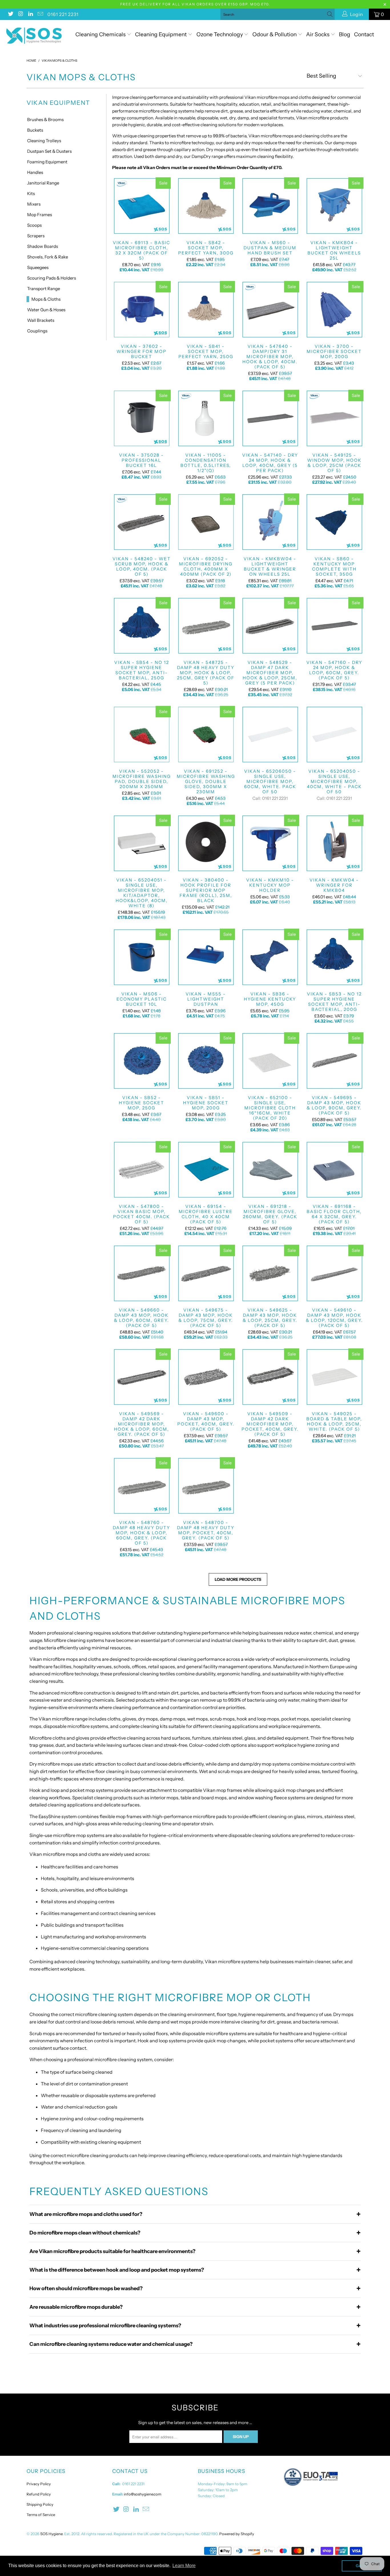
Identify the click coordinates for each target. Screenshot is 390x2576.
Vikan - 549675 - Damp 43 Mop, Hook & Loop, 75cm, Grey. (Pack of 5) (206, 1273)
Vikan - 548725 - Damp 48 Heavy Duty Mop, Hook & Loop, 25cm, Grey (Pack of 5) (206, 626)
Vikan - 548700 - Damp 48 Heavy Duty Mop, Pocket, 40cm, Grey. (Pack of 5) (206, 1486)
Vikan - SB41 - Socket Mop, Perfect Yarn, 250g (206, 310)
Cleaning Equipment (161, 34)
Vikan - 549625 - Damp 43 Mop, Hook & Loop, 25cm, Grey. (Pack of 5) (270, 1273)
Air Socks (318, 34)
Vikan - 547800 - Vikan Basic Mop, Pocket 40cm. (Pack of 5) (141, 1170)
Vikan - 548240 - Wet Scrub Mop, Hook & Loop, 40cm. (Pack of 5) (141, 522)
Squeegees (38, 267)
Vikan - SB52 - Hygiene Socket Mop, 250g (141, 1061)
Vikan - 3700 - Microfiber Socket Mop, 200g (334, 310)
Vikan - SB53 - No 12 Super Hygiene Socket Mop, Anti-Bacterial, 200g (334, 957)
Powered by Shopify (237, 2534)
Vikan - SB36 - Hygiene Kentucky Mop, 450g (270, 957)
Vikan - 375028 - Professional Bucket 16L (141, 418)
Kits (31, 193)
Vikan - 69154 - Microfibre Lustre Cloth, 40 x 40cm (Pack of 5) (206, 1170)
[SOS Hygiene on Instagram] (20, 14)
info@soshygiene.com (143, 2494)
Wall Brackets (41, 320)
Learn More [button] (184, 2566)
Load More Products (238, 1579)
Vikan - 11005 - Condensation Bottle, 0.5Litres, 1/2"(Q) (206, 418)
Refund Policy (39, 2494)
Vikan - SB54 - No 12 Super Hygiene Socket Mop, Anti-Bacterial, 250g (141, 626)
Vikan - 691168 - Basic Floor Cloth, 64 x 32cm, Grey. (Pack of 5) (334, 1170)
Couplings (37, 331)
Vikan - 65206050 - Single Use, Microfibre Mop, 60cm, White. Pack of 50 (270, 734)
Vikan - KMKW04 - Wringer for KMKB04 (334, 843)
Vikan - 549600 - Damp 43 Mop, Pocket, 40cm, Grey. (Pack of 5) (206, 1377)
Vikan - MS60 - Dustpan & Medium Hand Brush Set (270, 206)
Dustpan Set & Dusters (49, 151)
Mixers (34, 204)
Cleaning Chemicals (100, 34)
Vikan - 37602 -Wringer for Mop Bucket (141, 310)
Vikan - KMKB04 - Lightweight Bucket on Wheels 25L (334, 206)
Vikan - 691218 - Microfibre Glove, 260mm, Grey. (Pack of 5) (270, 1170)
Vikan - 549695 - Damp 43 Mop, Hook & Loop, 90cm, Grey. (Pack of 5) (334, 1061)
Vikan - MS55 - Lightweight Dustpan (206, 957)
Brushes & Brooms (45, 120)
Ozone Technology (220, 34)
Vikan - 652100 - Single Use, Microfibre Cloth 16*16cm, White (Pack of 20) (270, 1061)
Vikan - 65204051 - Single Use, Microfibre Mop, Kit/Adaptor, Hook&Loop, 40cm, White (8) (141, 843)
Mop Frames (40, 215)
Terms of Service (41, 2515)
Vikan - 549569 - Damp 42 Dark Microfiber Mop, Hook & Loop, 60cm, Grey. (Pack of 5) (141, 1377)
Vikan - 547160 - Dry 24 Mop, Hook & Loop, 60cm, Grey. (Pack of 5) (334, 626)
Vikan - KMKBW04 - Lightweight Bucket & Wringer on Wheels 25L (270, 522)
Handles (35, 172)
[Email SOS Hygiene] (40, 14)
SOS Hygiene (51, 2534)
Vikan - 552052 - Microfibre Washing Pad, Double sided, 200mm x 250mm (141, 734)
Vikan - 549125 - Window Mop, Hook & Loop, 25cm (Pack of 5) (334, 418)
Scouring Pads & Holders (52, 278)
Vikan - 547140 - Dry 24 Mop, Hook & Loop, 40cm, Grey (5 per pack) (270, 418)
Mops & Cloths (46, 299)
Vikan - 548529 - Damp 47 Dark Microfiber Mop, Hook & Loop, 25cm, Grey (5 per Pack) (270, 626)
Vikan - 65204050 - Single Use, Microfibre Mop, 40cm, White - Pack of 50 (334, 734)
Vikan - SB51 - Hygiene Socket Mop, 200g (206, 1061)
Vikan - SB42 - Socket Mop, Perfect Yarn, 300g (206, 206)
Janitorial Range (43, 183)
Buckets (35, 130)
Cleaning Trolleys (44, 141)
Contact (364, 34)
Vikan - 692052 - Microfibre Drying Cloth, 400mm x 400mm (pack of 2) (206, 522)
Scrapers (36, 236)
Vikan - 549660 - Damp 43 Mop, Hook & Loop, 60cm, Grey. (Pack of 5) (141, 1273)
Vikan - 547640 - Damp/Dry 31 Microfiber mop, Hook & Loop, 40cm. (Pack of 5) (270, 310)
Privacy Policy (39, 2484)
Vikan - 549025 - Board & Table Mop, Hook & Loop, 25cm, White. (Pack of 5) (334, 1377)
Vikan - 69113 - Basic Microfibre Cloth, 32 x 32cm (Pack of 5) (141, 206)
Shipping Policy (40, 2504)
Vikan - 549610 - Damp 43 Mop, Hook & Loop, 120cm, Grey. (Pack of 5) (334, 1273)
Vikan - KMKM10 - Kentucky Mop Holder (270, 843)
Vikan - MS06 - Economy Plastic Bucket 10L (141, 957)
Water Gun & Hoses (46, 310)
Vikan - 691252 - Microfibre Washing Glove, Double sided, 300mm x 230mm (206, 734)
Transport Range (44, 289)
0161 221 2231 (63, 14)
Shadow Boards (43, 246)
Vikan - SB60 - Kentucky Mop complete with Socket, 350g (334, 522)
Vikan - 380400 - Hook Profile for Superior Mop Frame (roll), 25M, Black (206, 843)
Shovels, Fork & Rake (48, 257)
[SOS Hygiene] (34, 36)
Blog (345, 34)
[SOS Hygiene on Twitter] (10, 14)
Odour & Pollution (275, 34)
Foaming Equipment (47, 162)
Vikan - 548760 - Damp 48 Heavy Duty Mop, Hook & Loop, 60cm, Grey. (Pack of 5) (141, 1486)
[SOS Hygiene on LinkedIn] (30, 14)
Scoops (34, 225)
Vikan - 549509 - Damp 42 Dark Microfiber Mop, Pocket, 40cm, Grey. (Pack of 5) (270, 1377)
